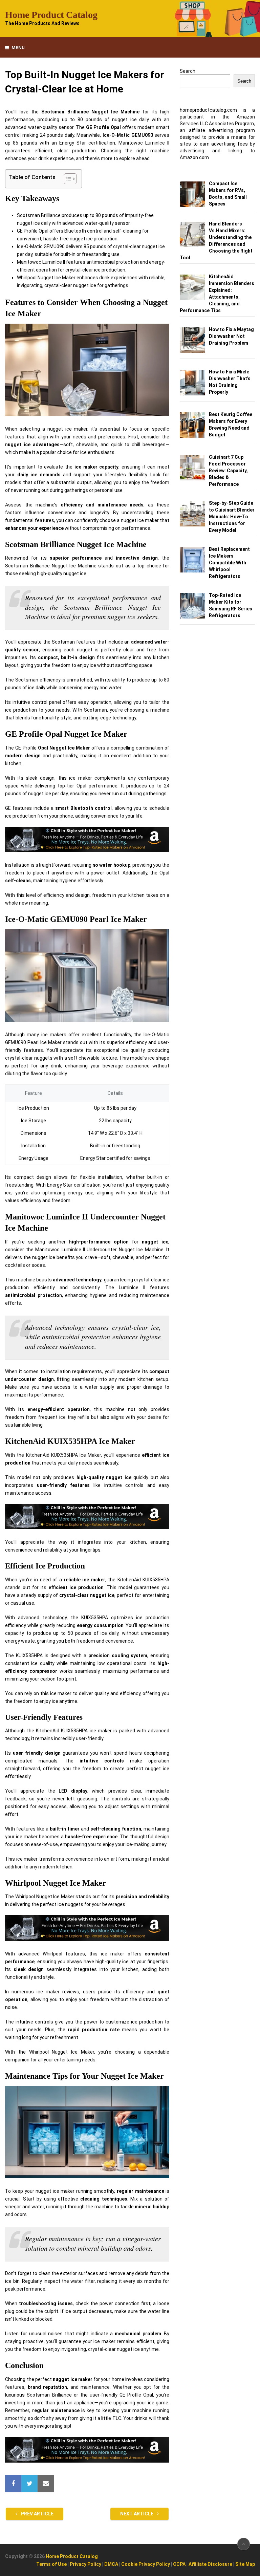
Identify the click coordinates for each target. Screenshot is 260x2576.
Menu (18, 48)
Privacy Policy (85, 2564)
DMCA (111, 2564)
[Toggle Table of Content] (67, 179)
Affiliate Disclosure (210, 2564)
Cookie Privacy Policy (146, 2564)
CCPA (179, 2564)
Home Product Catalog (51, 15)
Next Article (137, 2514)
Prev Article (37, 2514)
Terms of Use (51, 2564)
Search (188, 71)
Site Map (245, 2564)
